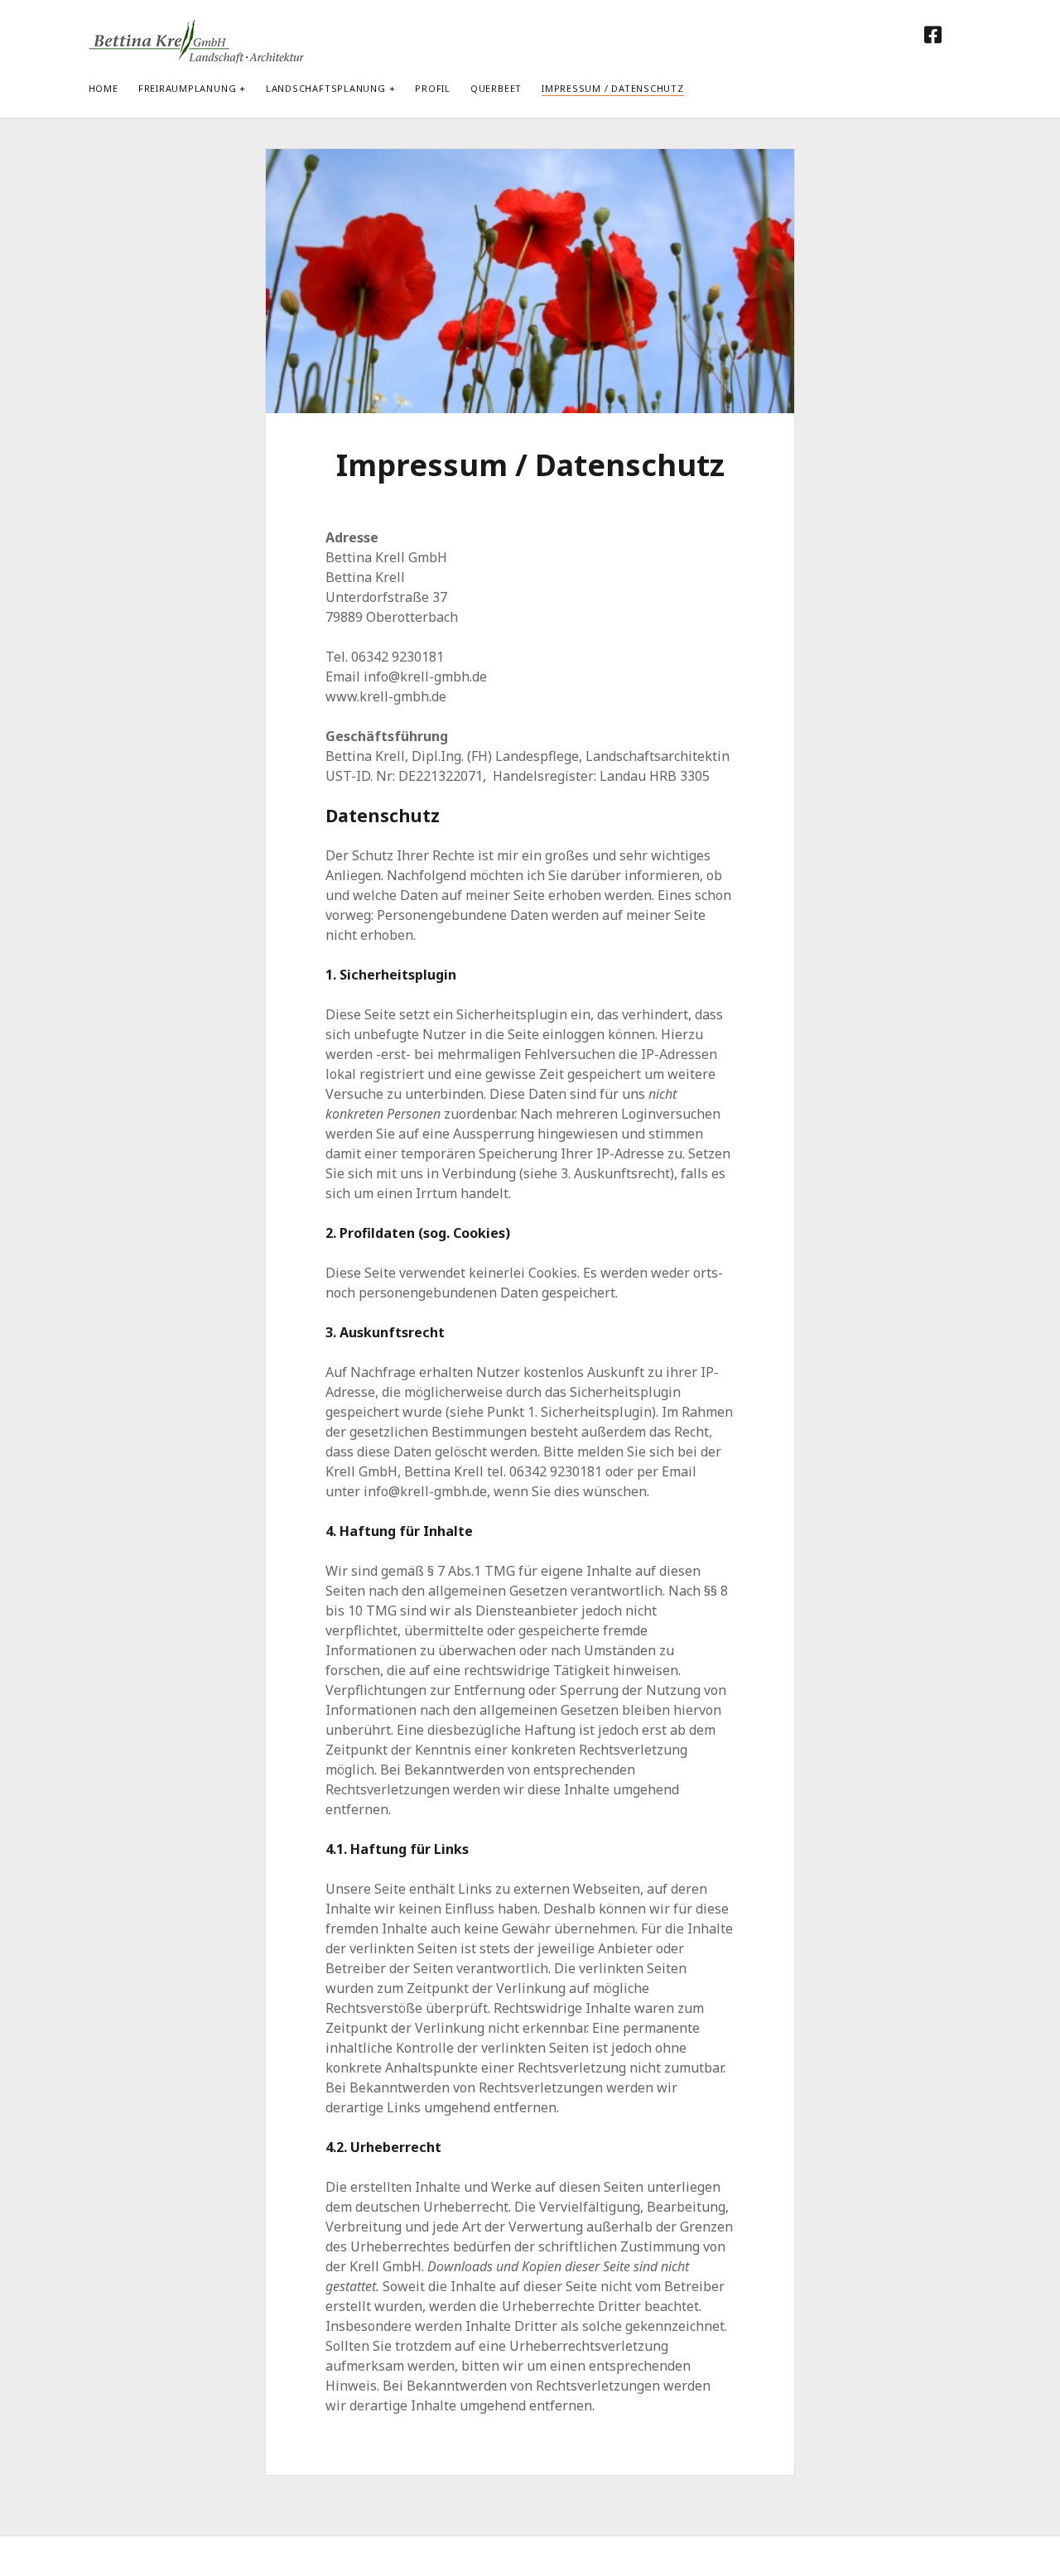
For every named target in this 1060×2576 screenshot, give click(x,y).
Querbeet (496, 88)
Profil (433, 88)
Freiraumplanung (188, 88)
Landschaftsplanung (326, 88)
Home (104, 88)
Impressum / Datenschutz (613, 88)
